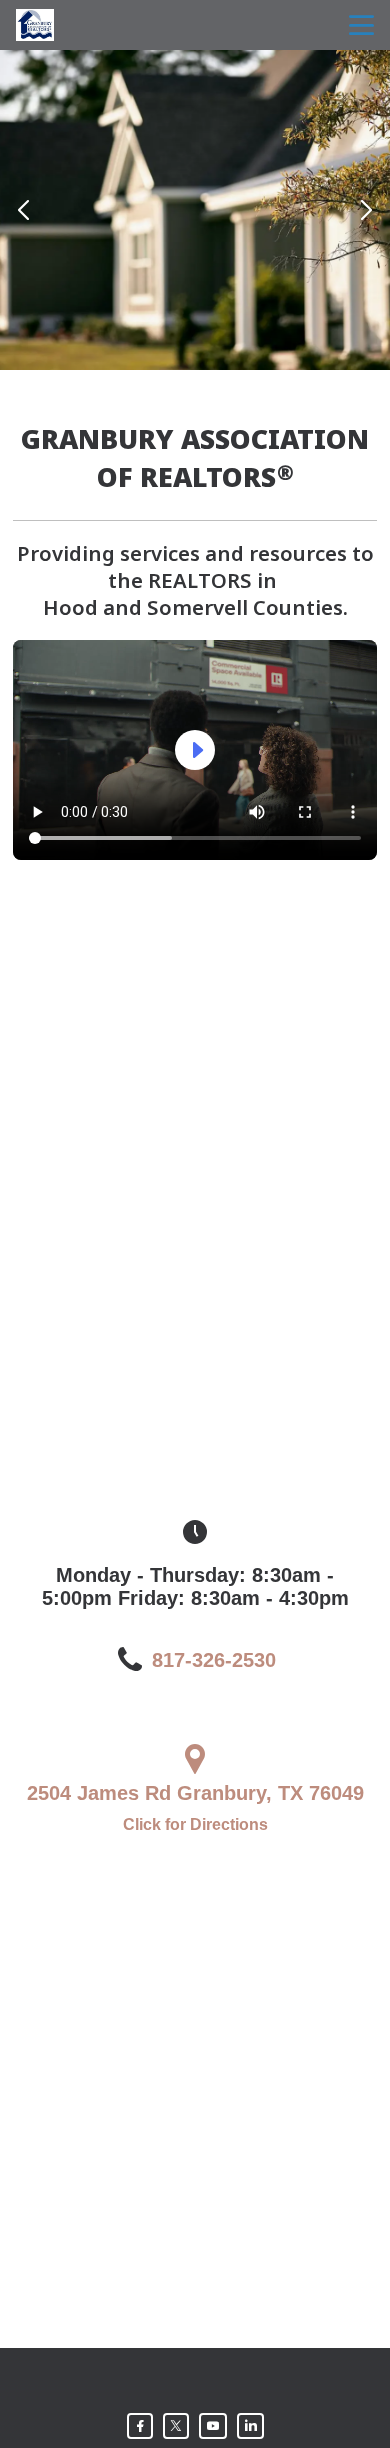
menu (361, 25)
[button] (23, 210)
